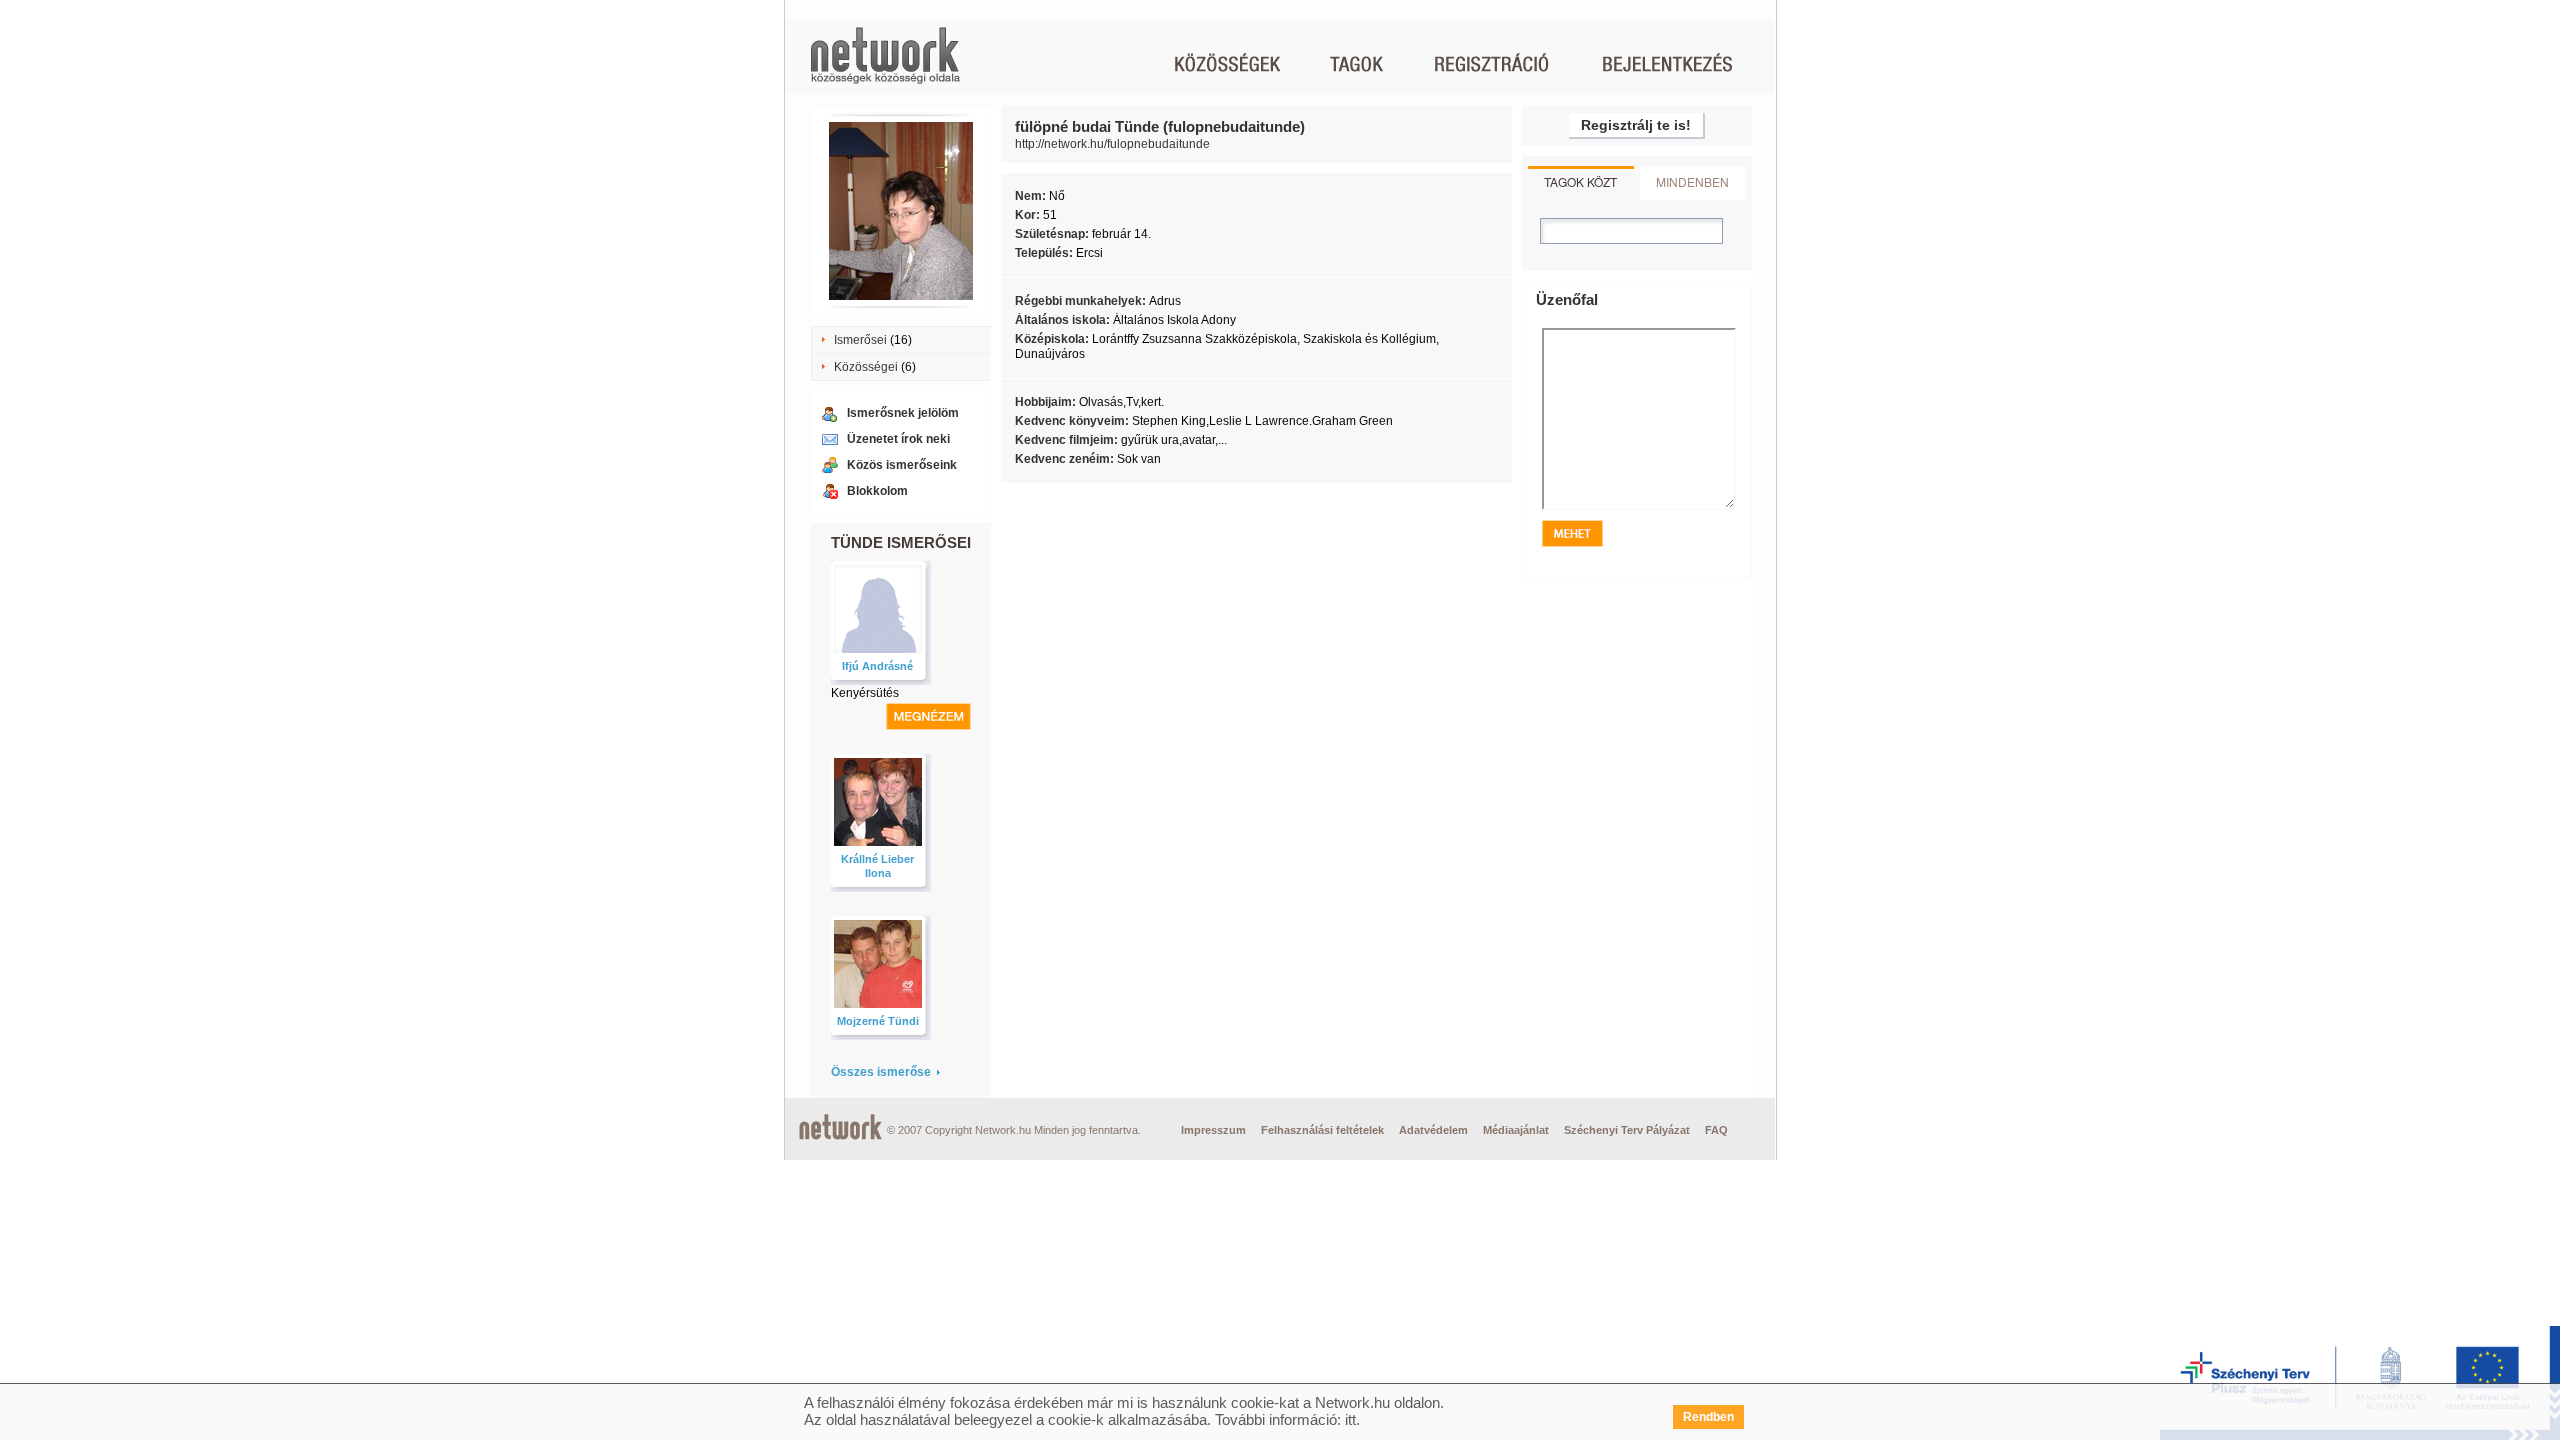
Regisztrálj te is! (1636, 125)
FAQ (1716, 1130)
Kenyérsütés (865, 693)
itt (1350, 1419)
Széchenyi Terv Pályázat (1627, 1130)
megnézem (928, 716)
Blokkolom (877, 491)
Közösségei (866, 367)
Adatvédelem (1433, 1130)
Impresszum (1213, 1130)
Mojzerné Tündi (878, 1021)
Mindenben (1692, 181)
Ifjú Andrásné (877, 666)
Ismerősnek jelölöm (903, 413)
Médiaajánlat (1516, 1130)
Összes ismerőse (881, 1072)
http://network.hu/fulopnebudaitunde (1112, 144)
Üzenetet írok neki (898, 439)
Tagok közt (1580, 181)
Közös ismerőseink (902, 465)
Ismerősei (860, 340)
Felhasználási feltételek (1322, 1130)
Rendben (1708, 1417)
